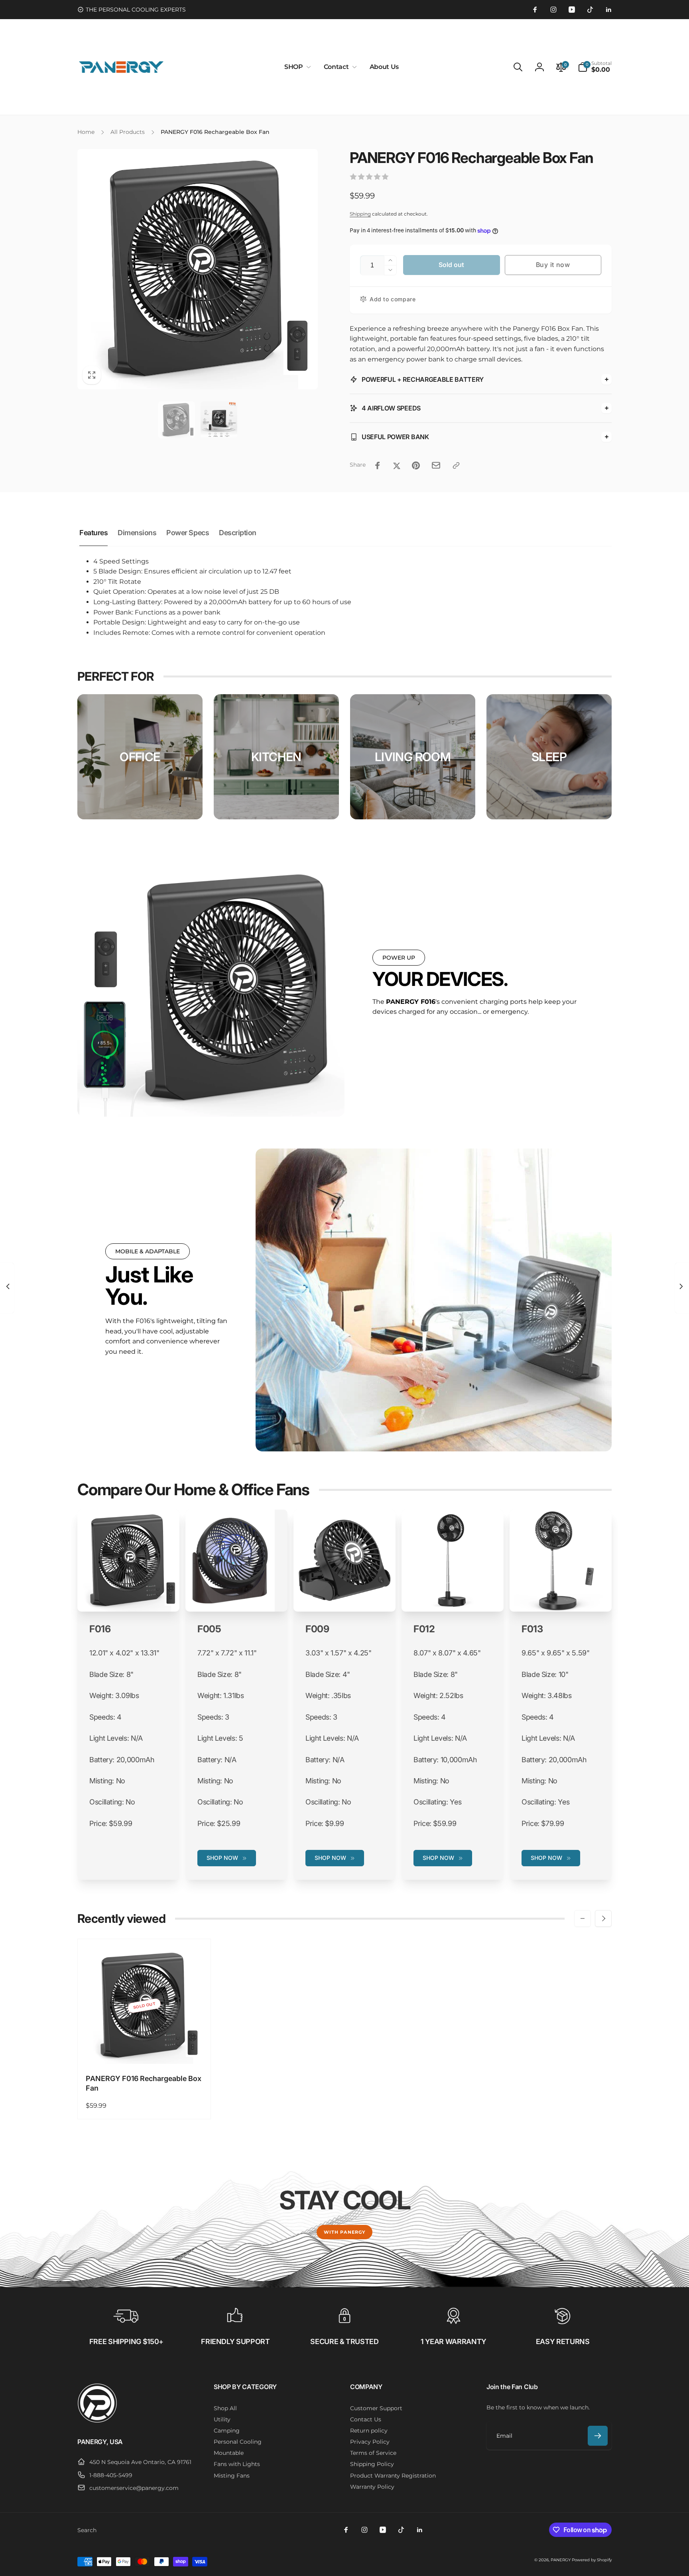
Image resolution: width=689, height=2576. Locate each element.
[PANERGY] (97, 2421)
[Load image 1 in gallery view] (176, 420)
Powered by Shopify (592, 2560)
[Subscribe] (598, 2436)
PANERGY (561, 2560)
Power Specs (188, 533)
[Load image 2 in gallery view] (219, 420)
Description (238, 533)
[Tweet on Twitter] (397, 465)
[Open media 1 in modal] (198, 269)
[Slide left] (583, 1918)
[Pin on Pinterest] (416, 465)
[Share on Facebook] (378, 465)
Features (94, 533)
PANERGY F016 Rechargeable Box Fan (144, 2083)
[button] (296, 67)
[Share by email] (436, 465)
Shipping (360, 214)
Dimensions (137, 533)
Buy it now (553, 265)
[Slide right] (603, 1918)
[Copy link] (456, 465)
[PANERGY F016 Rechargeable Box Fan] (145, 2049)
